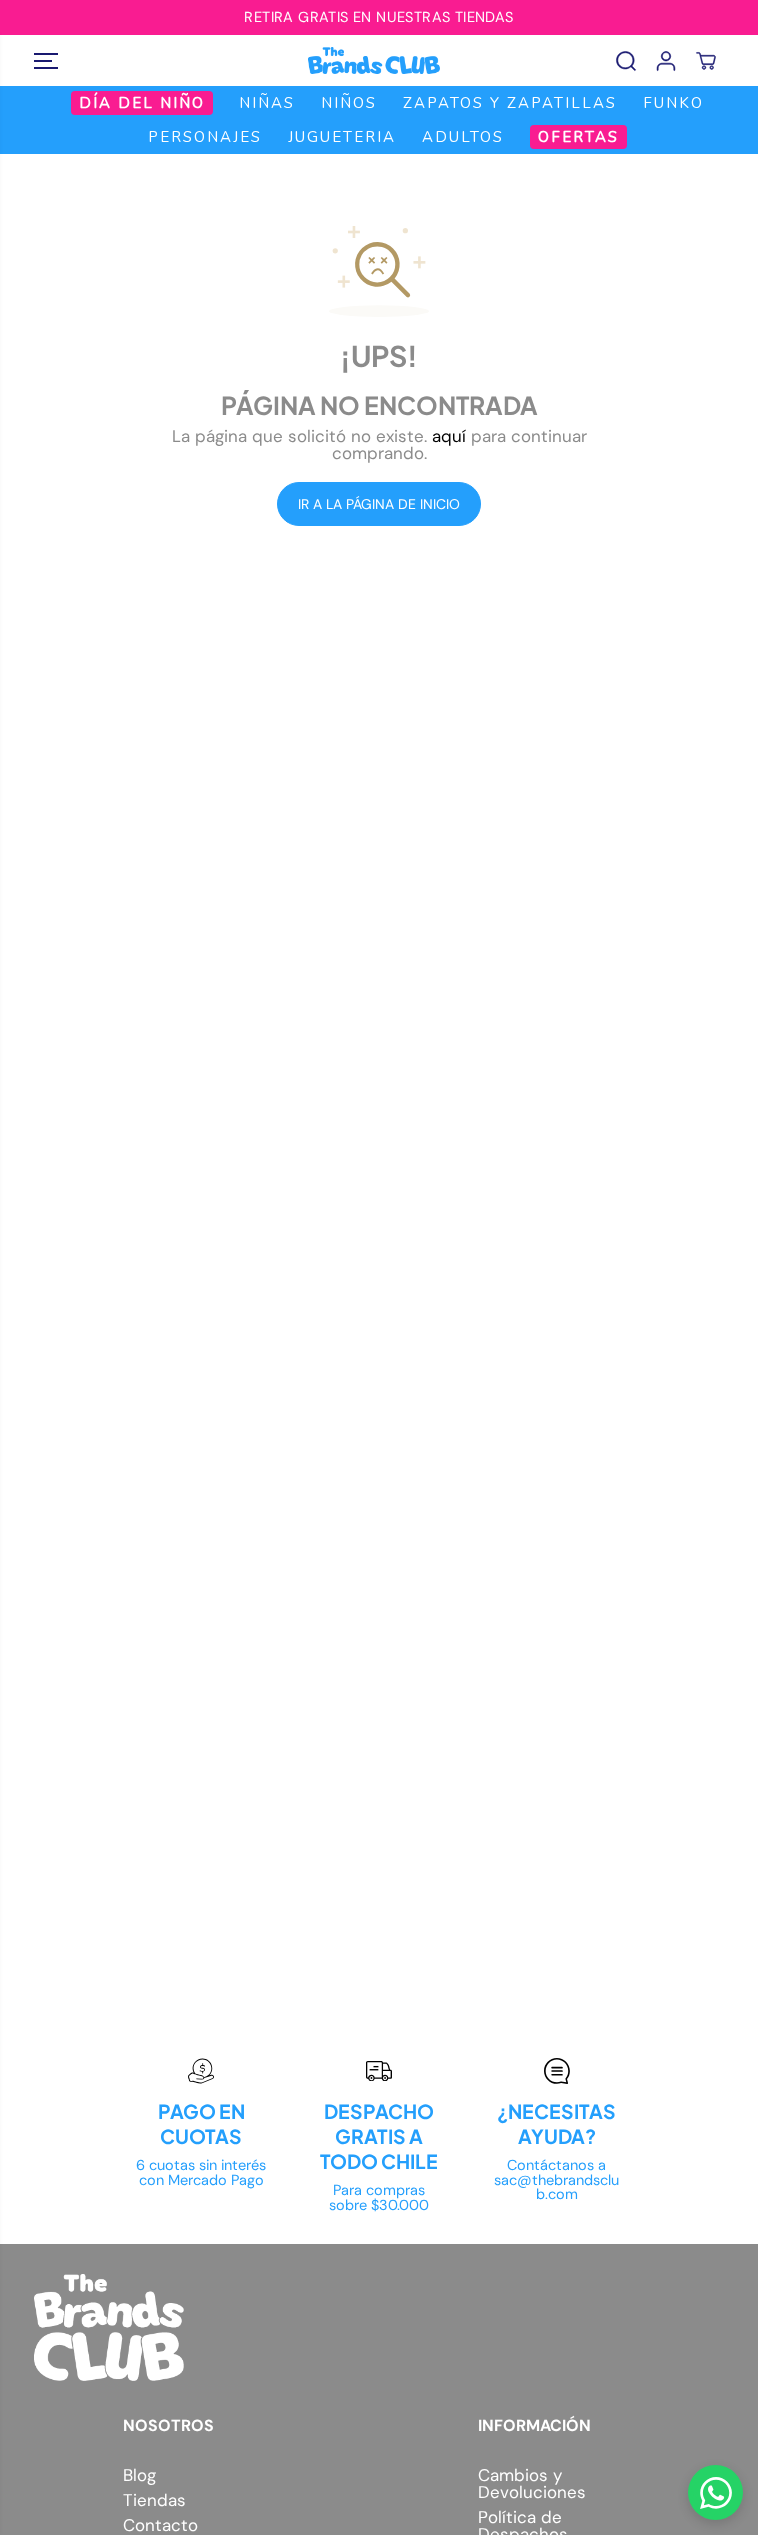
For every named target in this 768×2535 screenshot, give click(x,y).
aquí (449, 436)
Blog (139, 2475)
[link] (379, 2328)
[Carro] (706, 61)
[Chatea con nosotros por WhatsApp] (715, 2492)
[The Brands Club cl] (374, 60)
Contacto (160, 2525)
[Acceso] (666, 61)
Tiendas (154, 2500)
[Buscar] (626, 61)
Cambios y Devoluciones (532, 2484)
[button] (46, 60)
